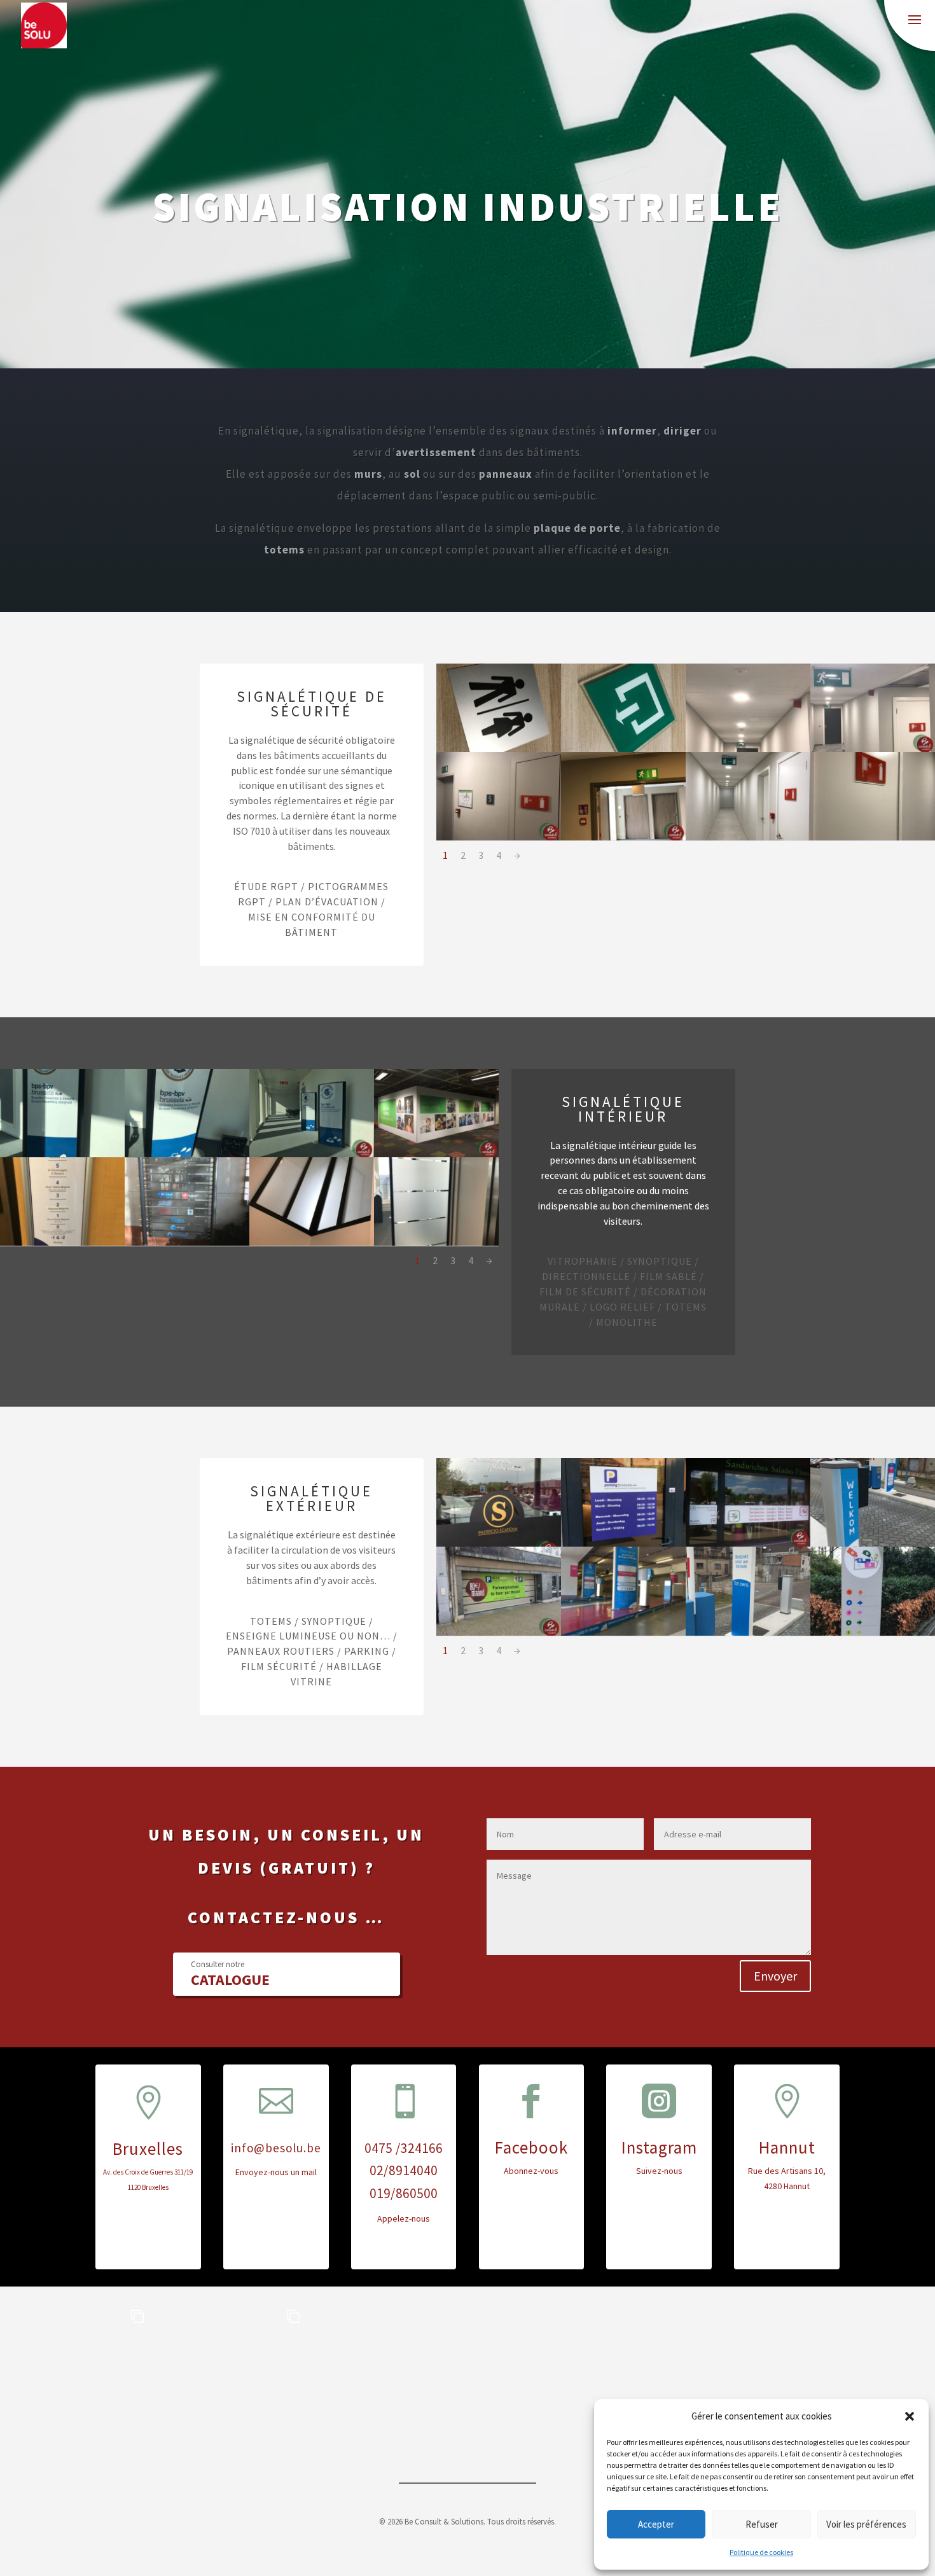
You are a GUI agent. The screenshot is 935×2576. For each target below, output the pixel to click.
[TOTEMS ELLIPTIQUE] (623, 1633)
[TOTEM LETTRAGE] (62, 1154)
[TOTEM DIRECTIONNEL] (312, 1154)
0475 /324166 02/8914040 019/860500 (404, 2171)
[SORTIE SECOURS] (623, 749)
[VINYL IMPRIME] (873, 1543)
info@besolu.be (276, 2148)
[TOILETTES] (499, 749)
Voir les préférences (866, 2524)
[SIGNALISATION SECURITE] (748, 749)
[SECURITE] (748, 837)
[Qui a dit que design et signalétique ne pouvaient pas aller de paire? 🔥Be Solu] (545, 2374)
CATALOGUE (230, 1974)
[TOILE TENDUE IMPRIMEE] (436, 1154)
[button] (910, 2416)
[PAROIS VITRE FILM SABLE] (436, 1243)
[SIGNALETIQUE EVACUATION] (623, 837)
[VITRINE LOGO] (748, 1543)
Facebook (531, 2147)
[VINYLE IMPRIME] (499, 1633)
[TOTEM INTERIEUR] (187, 1154)
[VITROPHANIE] (499, 1543)
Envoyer (775, 1976)
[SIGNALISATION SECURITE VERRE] (873, 749)
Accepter (656, 2524)
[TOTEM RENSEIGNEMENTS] (873, 1633)
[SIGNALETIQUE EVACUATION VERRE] (873, 837)
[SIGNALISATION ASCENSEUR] (62, 1243)
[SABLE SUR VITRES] (312, 1243)
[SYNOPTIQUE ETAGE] (187, 1243)
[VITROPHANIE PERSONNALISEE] (623, 1543)
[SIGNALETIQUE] (499, 837)
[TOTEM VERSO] (748, 1633)
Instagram (659, 2147)
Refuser (762, 2524)
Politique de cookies (761, 2552)
